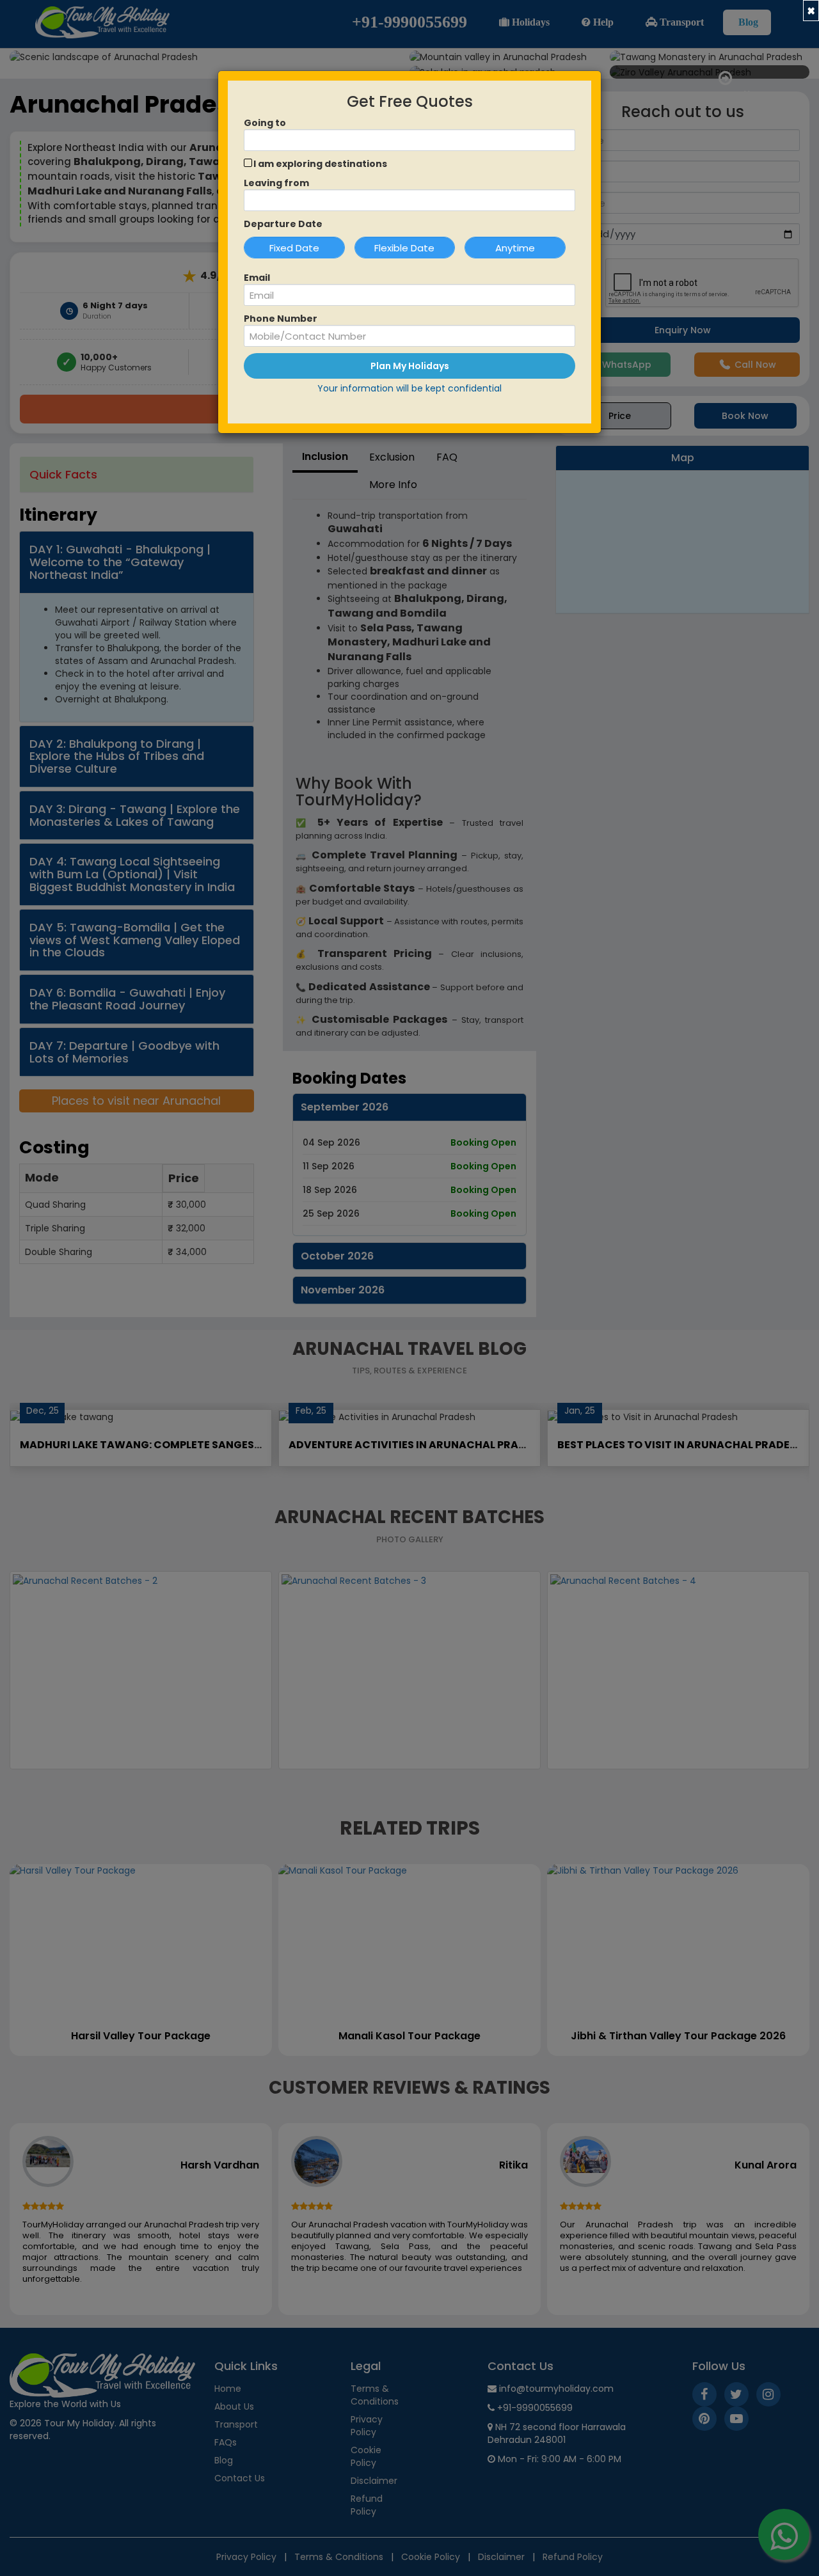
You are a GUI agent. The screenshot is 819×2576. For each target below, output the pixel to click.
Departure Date (283, 224)
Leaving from (276, 183)
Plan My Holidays (410, 366)
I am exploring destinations (320, 164)
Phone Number (281, 319)
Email (257, 278)
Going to (265, 123)
